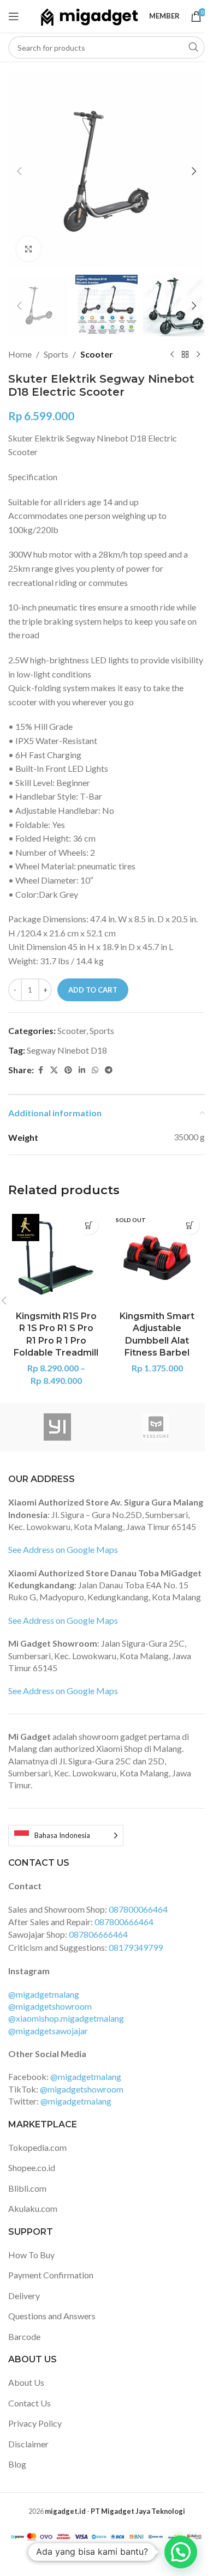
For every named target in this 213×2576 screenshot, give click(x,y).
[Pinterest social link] (68, 1070)
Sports (56, 354)
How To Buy (31, 2255)
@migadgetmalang (44, 1994)
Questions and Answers (52, 2316)
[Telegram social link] (109, 1070)
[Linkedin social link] (82, 1070)
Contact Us (29, 2403)
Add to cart (93, 990)
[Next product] (198, 354)
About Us (26, 2382)
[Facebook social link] (40, 1070)
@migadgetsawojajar (48, 2031)
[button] (19, 171)
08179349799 (136, 1947)
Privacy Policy (35, 2423)
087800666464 (124, 1922)
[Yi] (57, 1427)
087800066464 (138, 1909)
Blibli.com (27, 2188)
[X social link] (54, 1070)
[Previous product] (172, 354)
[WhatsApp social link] (95, 1070)
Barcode (24, 2336)
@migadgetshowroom (50, 2006)
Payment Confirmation (51, 2275)
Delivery (24, 2296)
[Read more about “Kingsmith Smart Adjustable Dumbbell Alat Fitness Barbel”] (190, 1225)
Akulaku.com (33, 2208)
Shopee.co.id (32, 2167)
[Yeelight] (156, 1427)
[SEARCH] (193, 47)
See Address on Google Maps (63, 1549)
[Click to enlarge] (29, 249)
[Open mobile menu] (14, 16)
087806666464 (98, 1934)
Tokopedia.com (37, 2147)
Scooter (97, 354)
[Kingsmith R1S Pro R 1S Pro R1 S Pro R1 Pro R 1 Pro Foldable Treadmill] (56, 1258)
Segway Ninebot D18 (67, 1050)
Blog (17, 2464)
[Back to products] (185, 354)
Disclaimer (28, 2444)
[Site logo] (89, 15)
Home (20, 354)
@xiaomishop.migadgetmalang (66, 2018)
